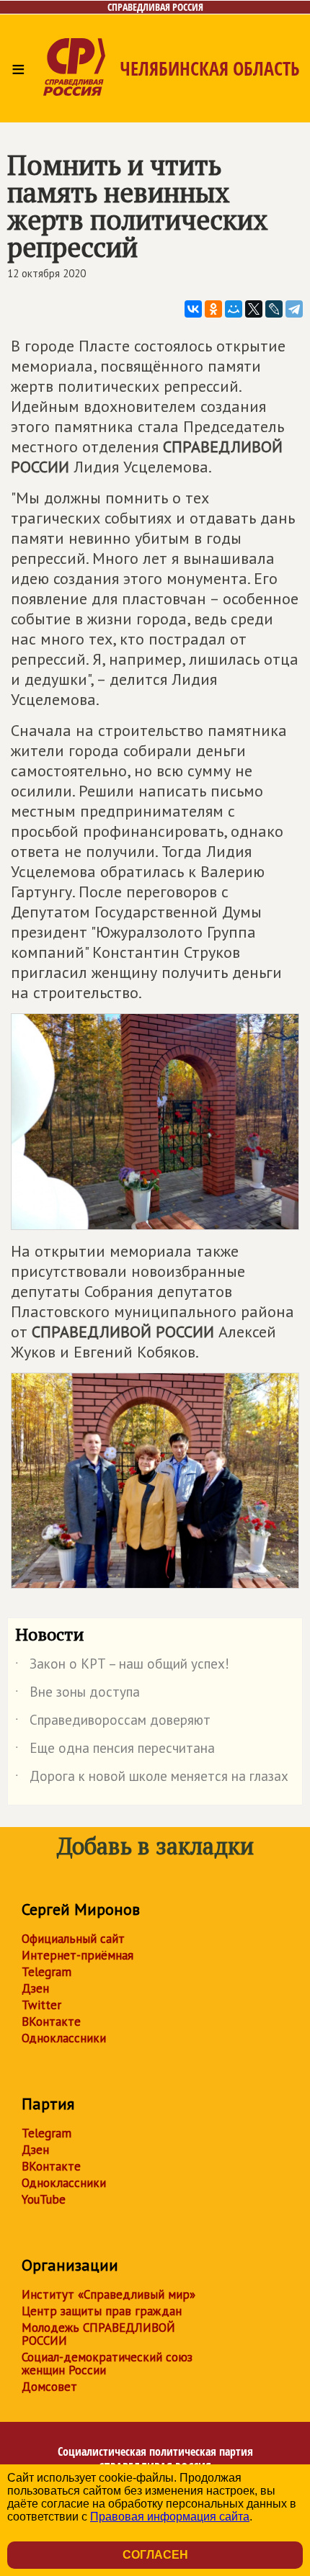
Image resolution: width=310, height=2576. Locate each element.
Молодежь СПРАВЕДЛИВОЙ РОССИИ (98, 2334)
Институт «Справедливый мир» (108, 2294)
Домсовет (49, 2387)
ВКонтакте (51, 2021)
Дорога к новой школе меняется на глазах (152, 1779)
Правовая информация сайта (170, 2517)
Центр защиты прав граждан (102, 2311)
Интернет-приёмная (77, 1955)
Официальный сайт (73, 1939)
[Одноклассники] (213, 309)
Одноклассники (64, 2038)
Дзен (35, 1988)
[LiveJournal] (274, 309)
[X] (254, 309)
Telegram (46, 1972)
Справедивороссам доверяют (113, 1723)
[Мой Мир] (234, 309)
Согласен (155, 2555)
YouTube (44, 2199)
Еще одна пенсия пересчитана (115, 1751)
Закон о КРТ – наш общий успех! (122, 1666)
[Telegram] (294, 309)
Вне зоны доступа (77, 1695)
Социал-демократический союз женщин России (107, 2364)
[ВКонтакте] (193, 309)
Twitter (41, 2005)
